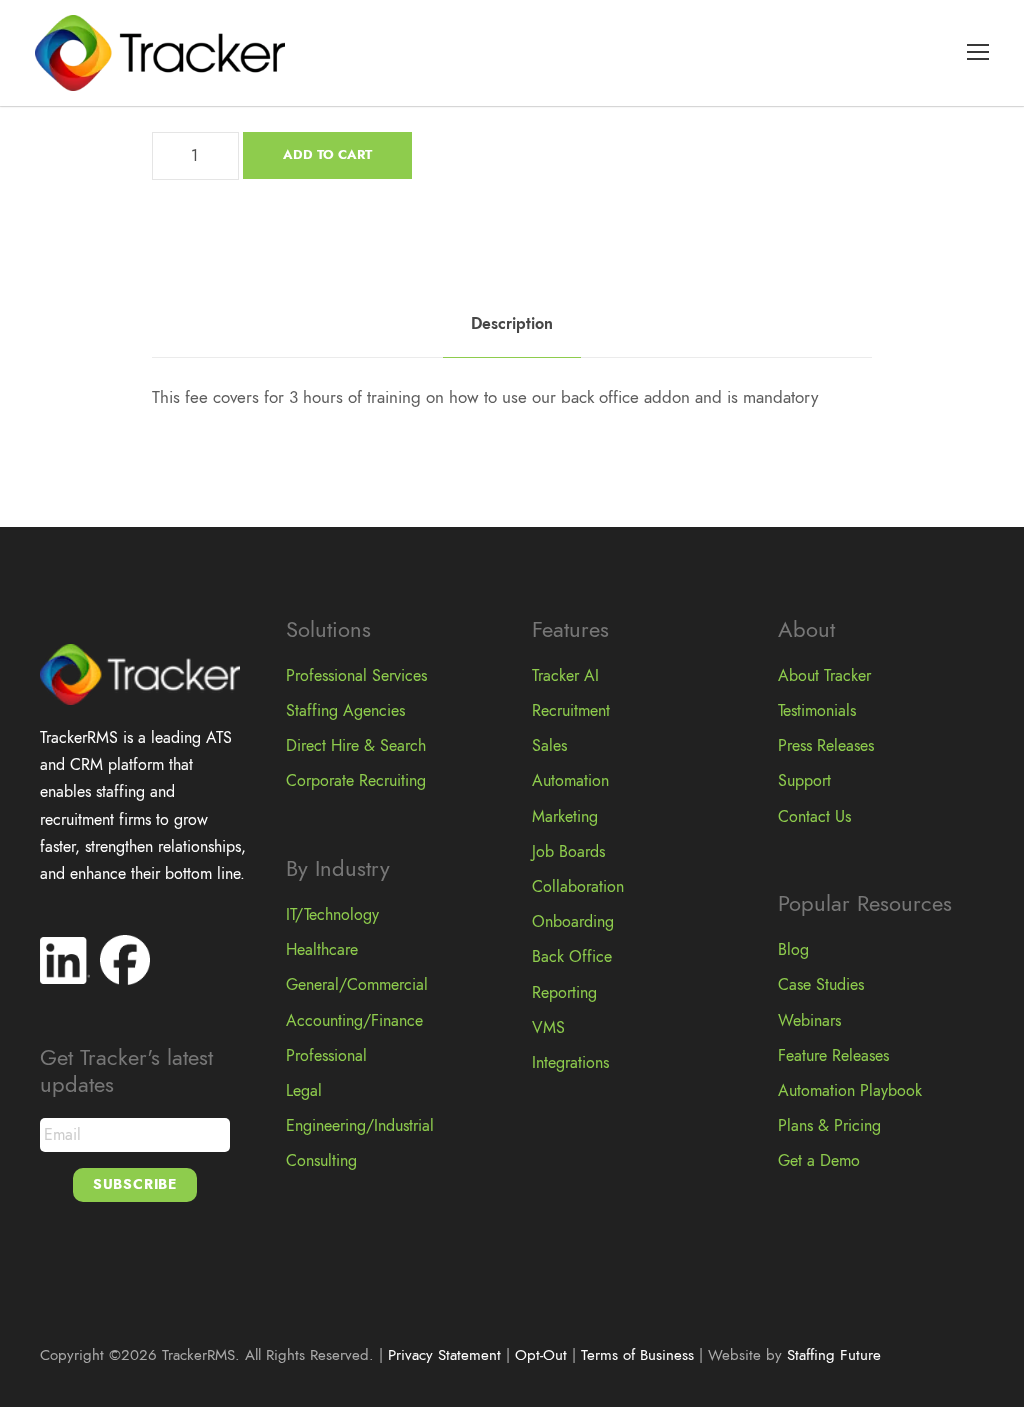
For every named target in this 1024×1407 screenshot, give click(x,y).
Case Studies (821, 985)
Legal (304, 1091)
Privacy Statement (444, 1355)
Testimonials (817, 711)
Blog (793, 950)
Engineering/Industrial (360, 1126)
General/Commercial (357, 985)
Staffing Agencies (345, 711)
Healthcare (322, 950)
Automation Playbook (850, 1091)
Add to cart (327, 155)
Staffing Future (834, 1355)
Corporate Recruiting (356, 781)
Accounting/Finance (354, 1021)
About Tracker (824, 676)
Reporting (564, 993)
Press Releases (826, 746)
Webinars (809, 1021)
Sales (549, 746)
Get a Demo (819, 1161)
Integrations (570, 1063)
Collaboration (578, 887)
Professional (326, 1056)
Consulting (321, 1161)
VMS (548, 1028)
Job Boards (568, 852)
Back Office (572, 957)
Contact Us (814, 817)
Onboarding (573, 922)
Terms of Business (637, 1355)
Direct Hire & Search (356, 746)
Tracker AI (565, 676)
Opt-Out (541, 1355)
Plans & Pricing (829, 1126)
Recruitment (571, 711)
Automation (570, 781)
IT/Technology (332, 915)
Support (804, 781)
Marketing (565, 817)
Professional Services (356, 676)
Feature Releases (833, 1056)
